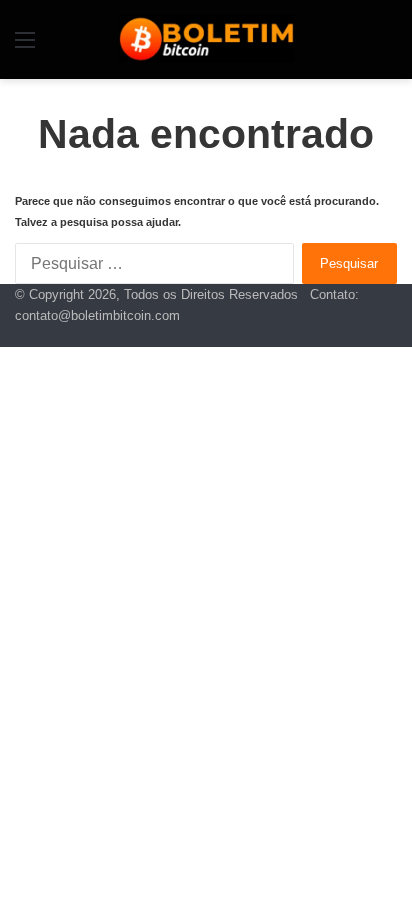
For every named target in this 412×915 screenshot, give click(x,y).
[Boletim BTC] (206, 38)
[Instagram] (360, 336)
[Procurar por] (387, 47)
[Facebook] (392, 336)
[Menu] (25, 47)
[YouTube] (376, 336)
